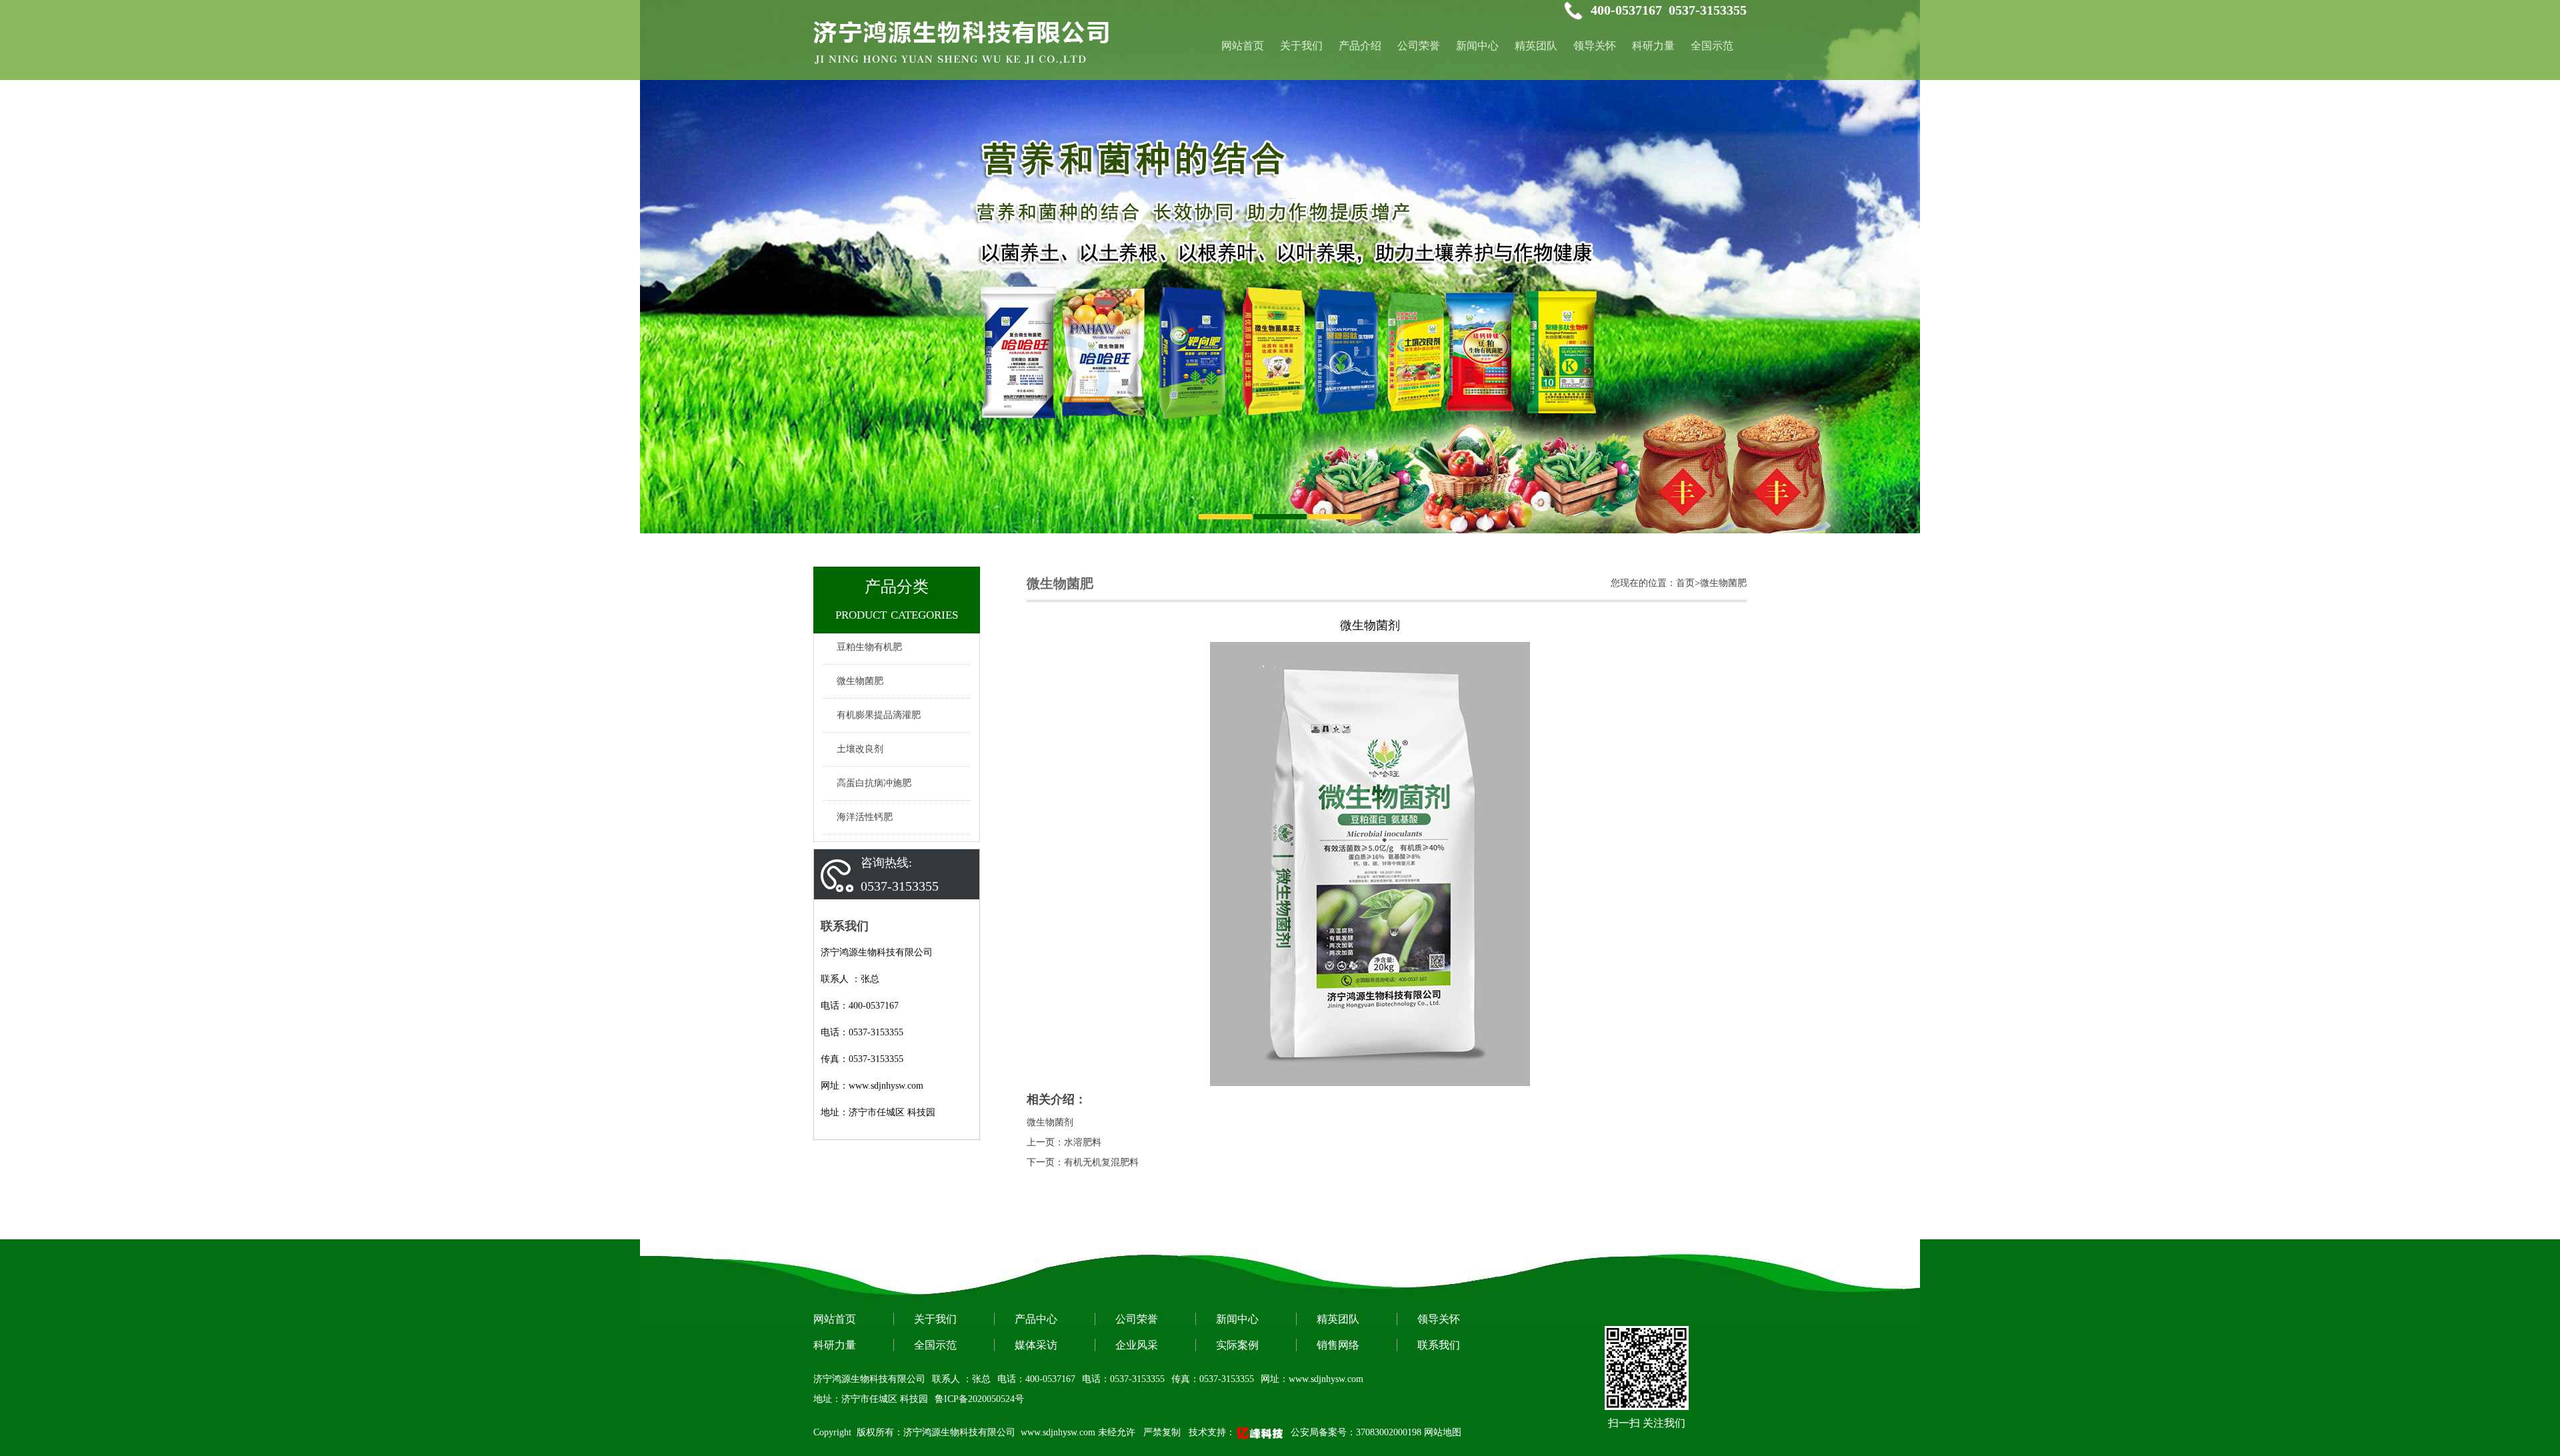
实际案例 (1237, 1345)
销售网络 (1338, 1345)
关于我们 (1301, 46)
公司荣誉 (1419, 46)
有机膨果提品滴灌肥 (879, 715)
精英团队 (1536, 46)
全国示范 (1712, 46)
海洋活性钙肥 (865, 817)
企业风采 (1137, 1345)
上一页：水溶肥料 (1064, 1142)
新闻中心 (1477, 46)
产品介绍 (1360, 46)
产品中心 (1036, 1319)
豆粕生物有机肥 (869, 647)
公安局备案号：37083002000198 (1356, 1432)
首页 (1685, 583)
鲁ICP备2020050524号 (979, 1399)
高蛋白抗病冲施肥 (874, 783)
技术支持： (1212, 1432)
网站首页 (835, 1319)
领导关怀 (1595, 46)
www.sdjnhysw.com (1058, 1432)
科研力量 (1653, 46)
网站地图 (1443, 1432)
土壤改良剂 (860, 749)
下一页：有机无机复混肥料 (1083, 1162)
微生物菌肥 (860, 681)
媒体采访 (1036, 1345)
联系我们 (1439, 1345)
